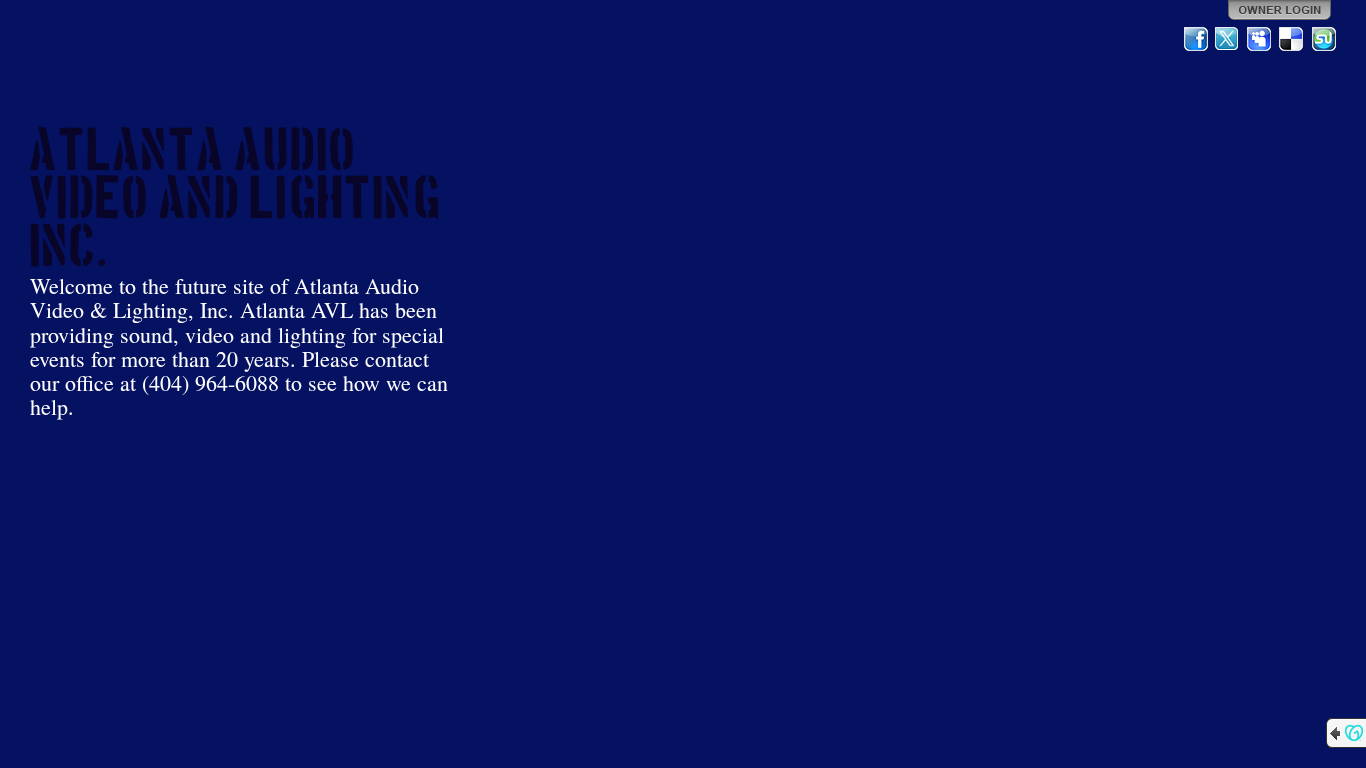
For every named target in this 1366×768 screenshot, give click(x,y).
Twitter (1228, 39)
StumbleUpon (1324, 39)
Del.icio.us (1292, 39)
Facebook (1196, 39)
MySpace (1260, 39)
